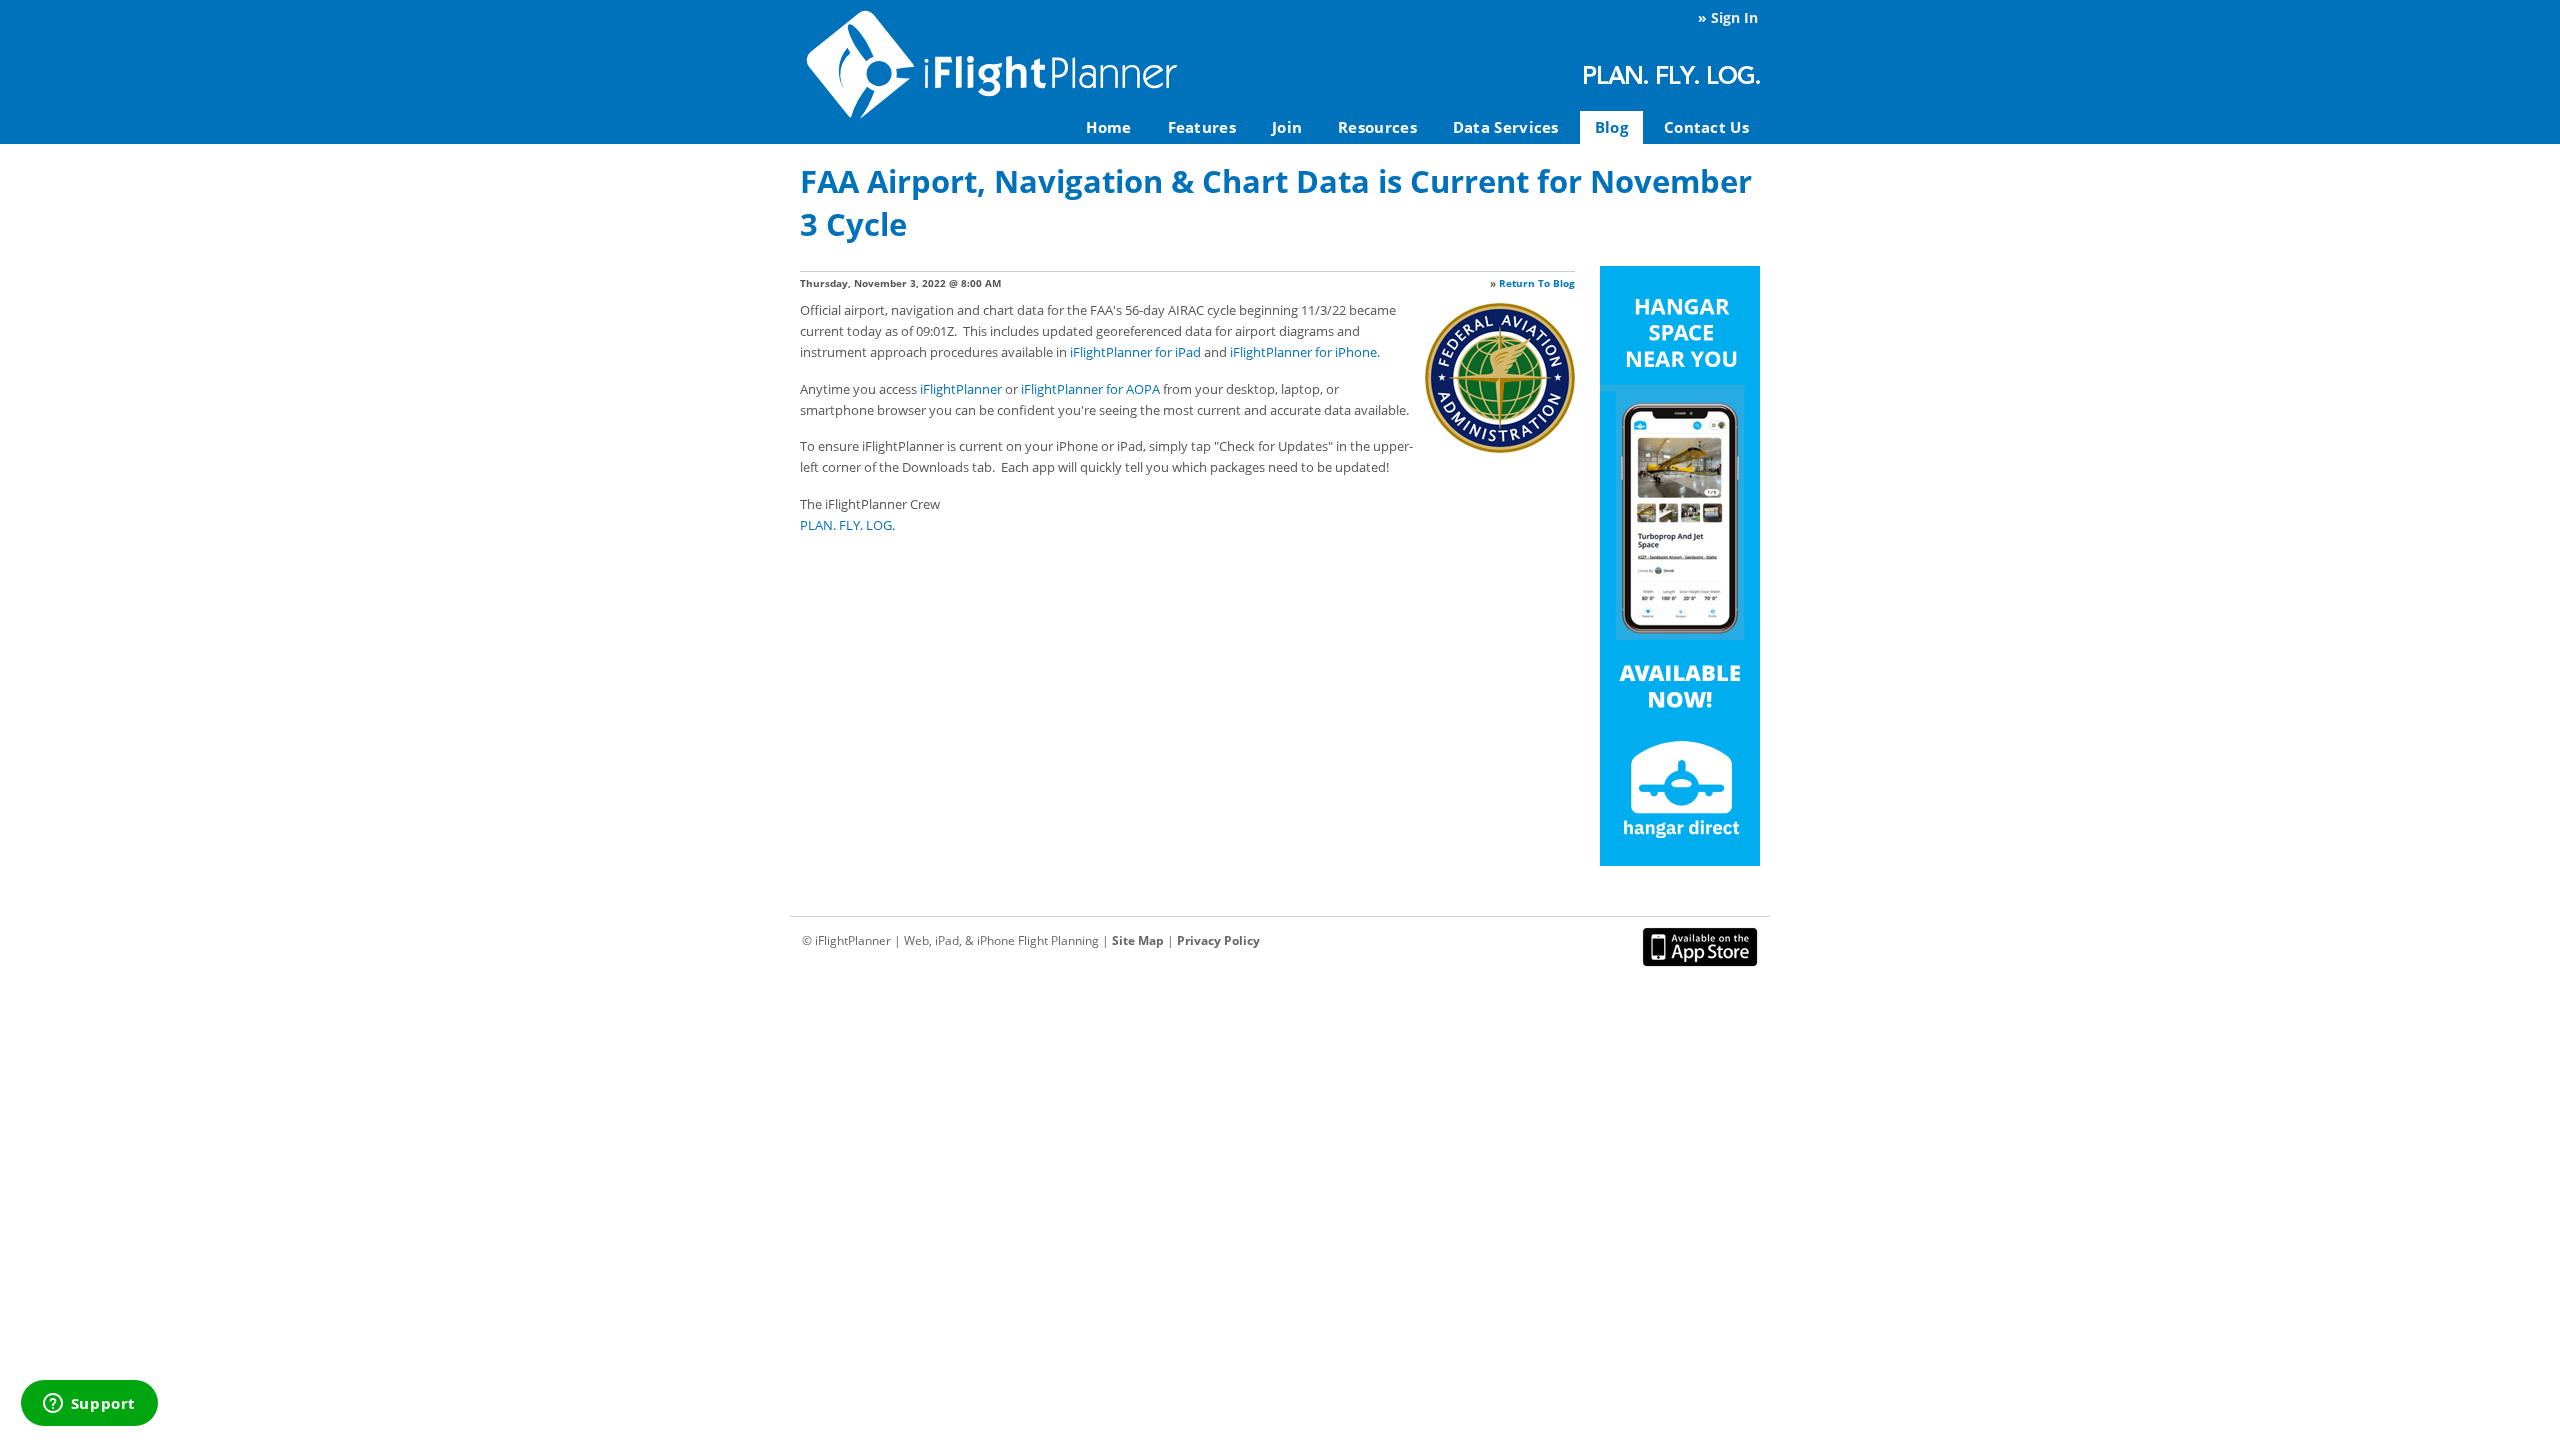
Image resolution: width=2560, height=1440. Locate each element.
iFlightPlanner (961, 389)
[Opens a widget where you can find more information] (89, 1405)
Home (1108, 127)
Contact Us (1706, 127)
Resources (1377, 127)
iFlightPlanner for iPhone (1303, 352)
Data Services (1506, 127)
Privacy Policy (1218, 940)
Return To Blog (1537, 283)
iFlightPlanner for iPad (1135, 352)
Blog (1611, 127)
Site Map (1138, 940)
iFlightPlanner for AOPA (1090, 389)
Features (1202, 127)
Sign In (1734, 17)
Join (1287, 127)
